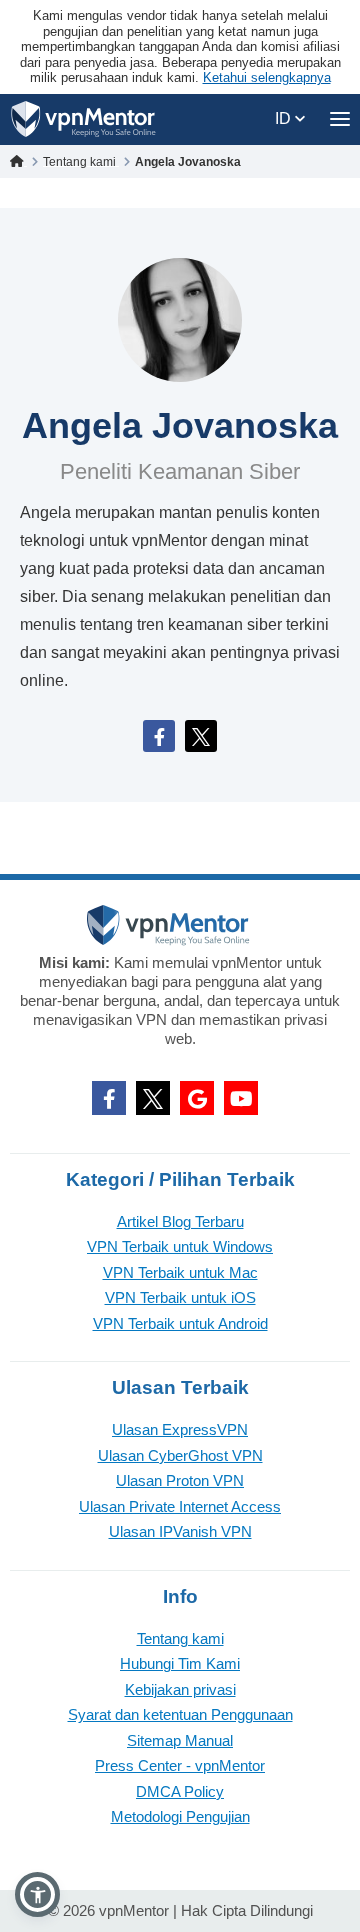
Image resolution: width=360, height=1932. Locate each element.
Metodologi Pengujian (180, 1816)
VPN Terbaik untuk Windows (180, 1246)
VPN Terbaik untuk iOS (180, 1297)
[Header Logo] (83, 119)
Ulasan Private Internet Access (180, 1506)
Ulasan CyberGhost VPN (180, 1455)
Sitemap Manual (180, 1740)
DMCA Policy (180, 1791)
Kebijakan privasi (180, 1689)
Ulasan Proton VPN (180, 1480)
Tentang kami (180, 1638)
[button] (37, 1894)
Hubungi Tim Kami (180, 1663)
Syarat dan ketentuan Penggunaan (180, 1714)
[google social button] (197, 1098)
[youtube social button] (241, 1098)
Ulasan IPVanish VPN (180, 1531)
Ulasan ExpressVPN (180, 1429)
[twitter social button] (153, 1098)
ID (285, 118)
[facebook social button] (109, 1098)
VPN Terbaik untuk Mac (180, 1272)
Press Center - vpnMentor (180, 1765)
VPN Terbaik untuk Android (180, 1323)
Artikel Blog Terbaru (180, 1221)
